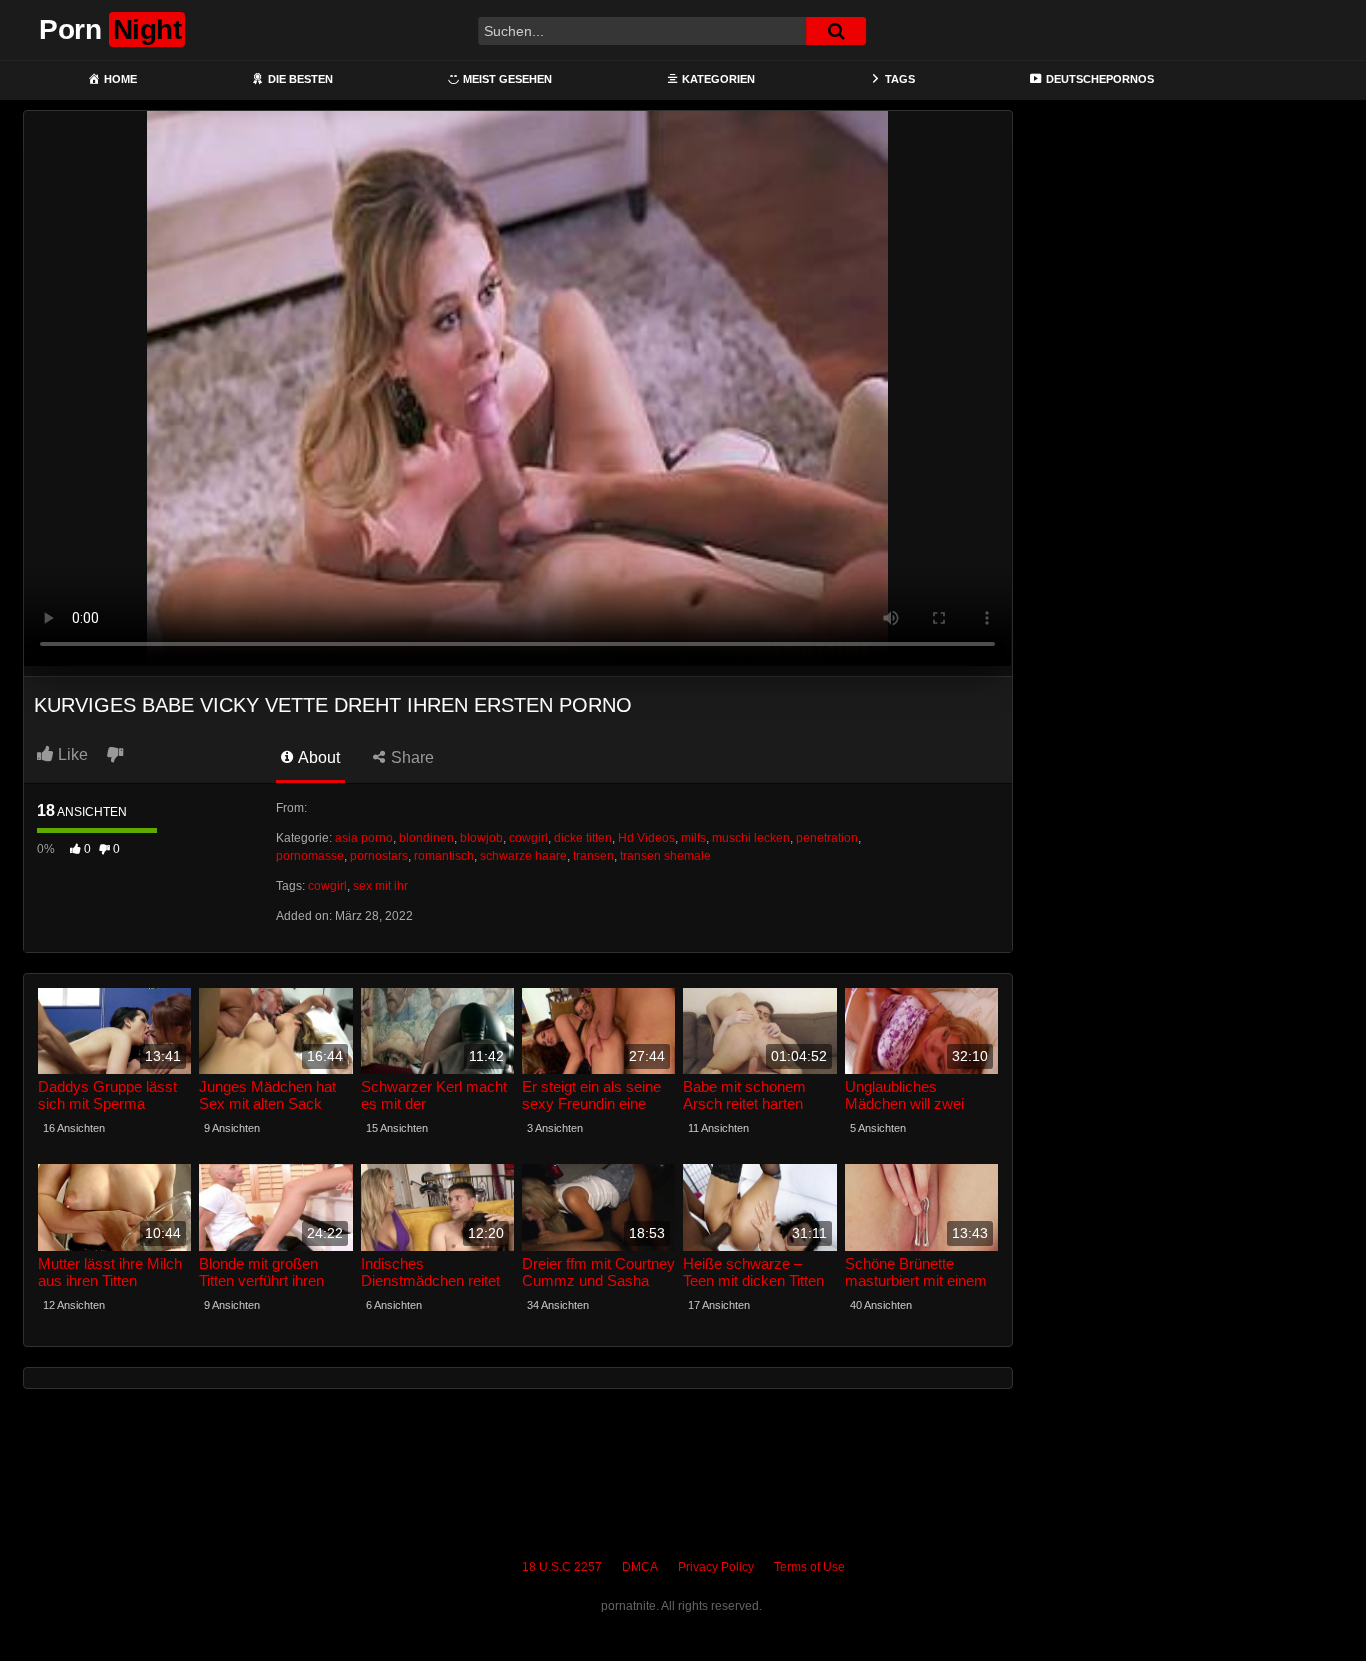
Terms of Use (809, 1567)
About (317, 757)
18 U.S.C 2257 (562, 1567)
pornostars (379, 856)
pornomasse (310, 856)
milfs (693, 838)
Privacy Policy (716, 1567)
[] (836, 31)
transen (593, 856)
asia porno (364, 838)
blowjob (481, 838)
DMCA (640, 1567)
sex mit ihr (380, 886)
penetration (827, 838)
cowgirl (528, 838)
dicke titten (583, 838)
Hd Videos (646, 838)
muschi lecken (751, 838)
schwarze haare (523, 856)
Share (410, 757)
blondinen (426, 838)
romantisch (444, 856)
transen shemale (665, 856)
